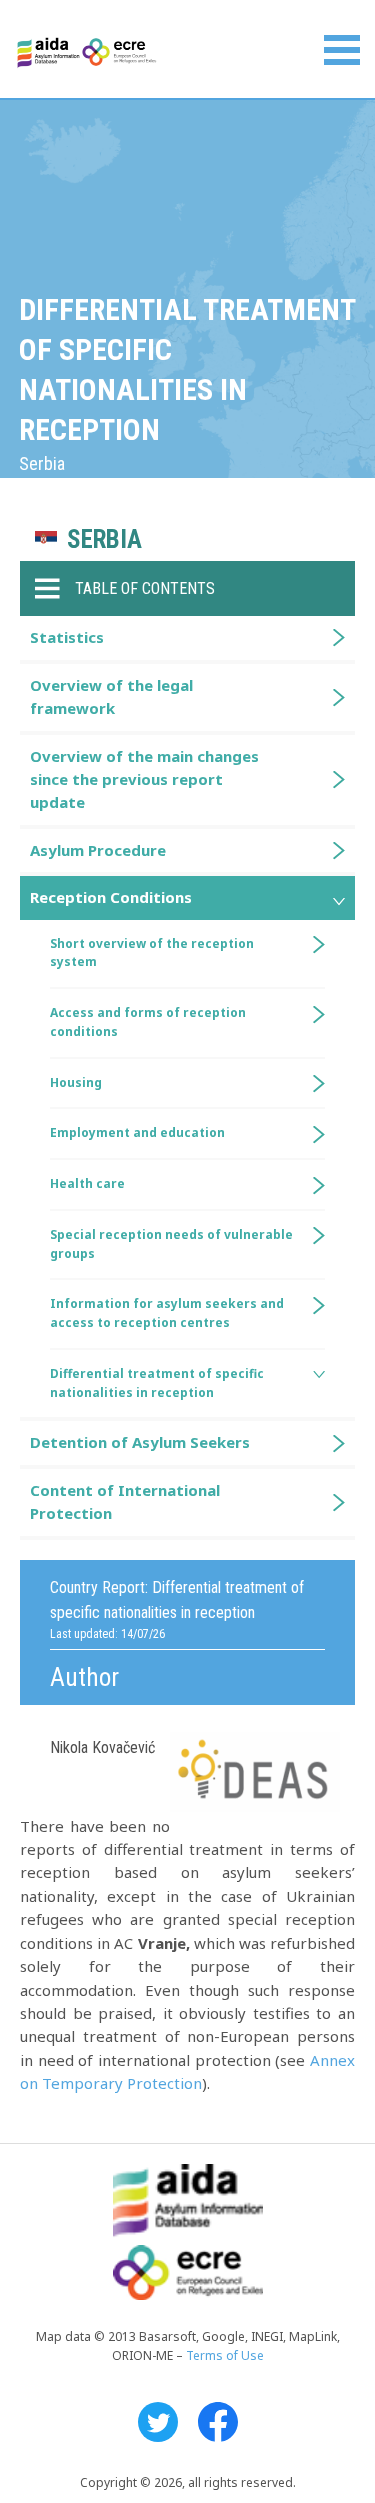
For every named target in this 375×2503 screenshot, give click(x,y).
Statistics (67, 637)
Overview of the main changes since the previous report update (144, 779)
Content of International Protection (125, 1501)
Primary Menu (342, 50)
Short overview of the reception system (152, 953)
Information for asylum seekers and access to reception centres (167, 1313)
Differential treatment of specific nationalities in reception (157, 1383)
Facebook (218, 2422)
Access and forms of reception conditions (148, 1022)
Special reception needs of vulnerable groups (171, 1244)
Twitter (158, 2422)
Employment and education (137, 1132)
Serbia (104, 539)
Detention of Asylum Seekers (140, 1442)
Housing (76, 1082)
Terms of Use (225, 2355)
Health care (87, 1183)
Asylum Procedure (98, 850)
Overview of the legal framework (111, 696)
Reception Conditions (111, 897)
